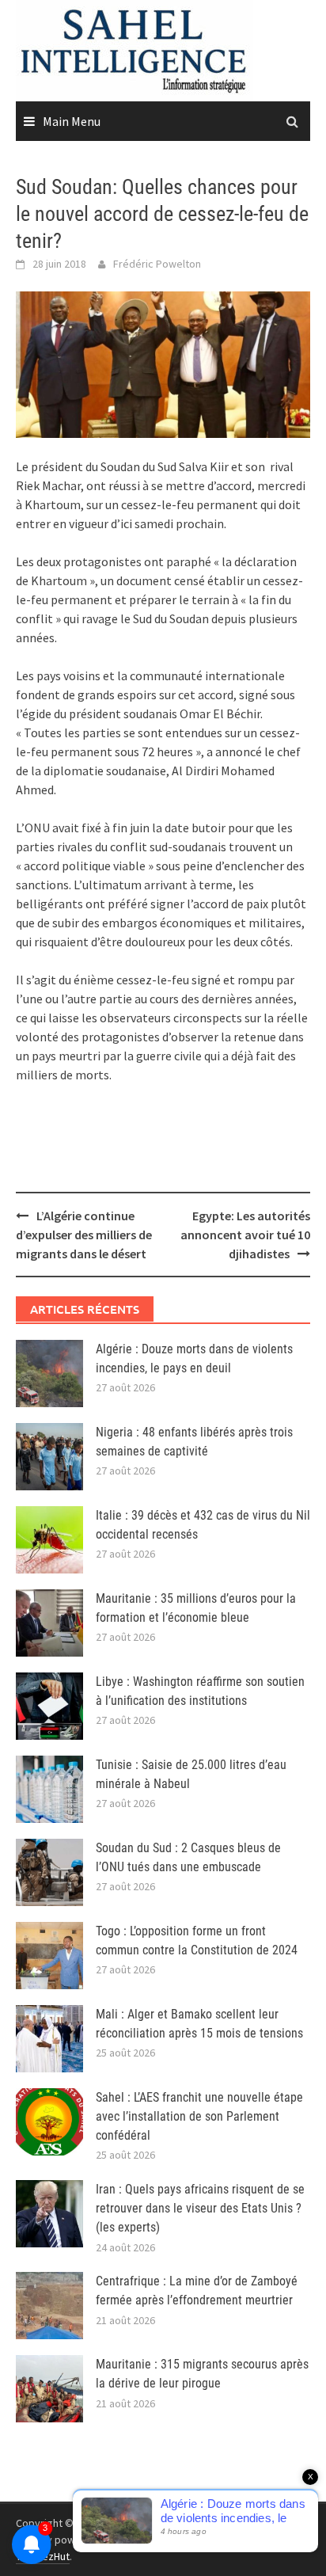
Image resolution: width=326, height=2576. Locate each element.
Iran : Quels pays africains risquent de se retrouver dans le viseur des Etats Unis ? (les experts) (200, 2208)
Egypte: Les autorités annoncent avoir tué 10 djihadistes (245, 1235)
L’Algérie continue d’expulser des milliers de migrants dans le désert (84, 1235)
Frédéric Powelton (157, 264)
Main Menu (72, 121)
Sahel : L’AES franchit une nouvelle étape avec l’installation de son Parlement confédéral (199, 2116)
